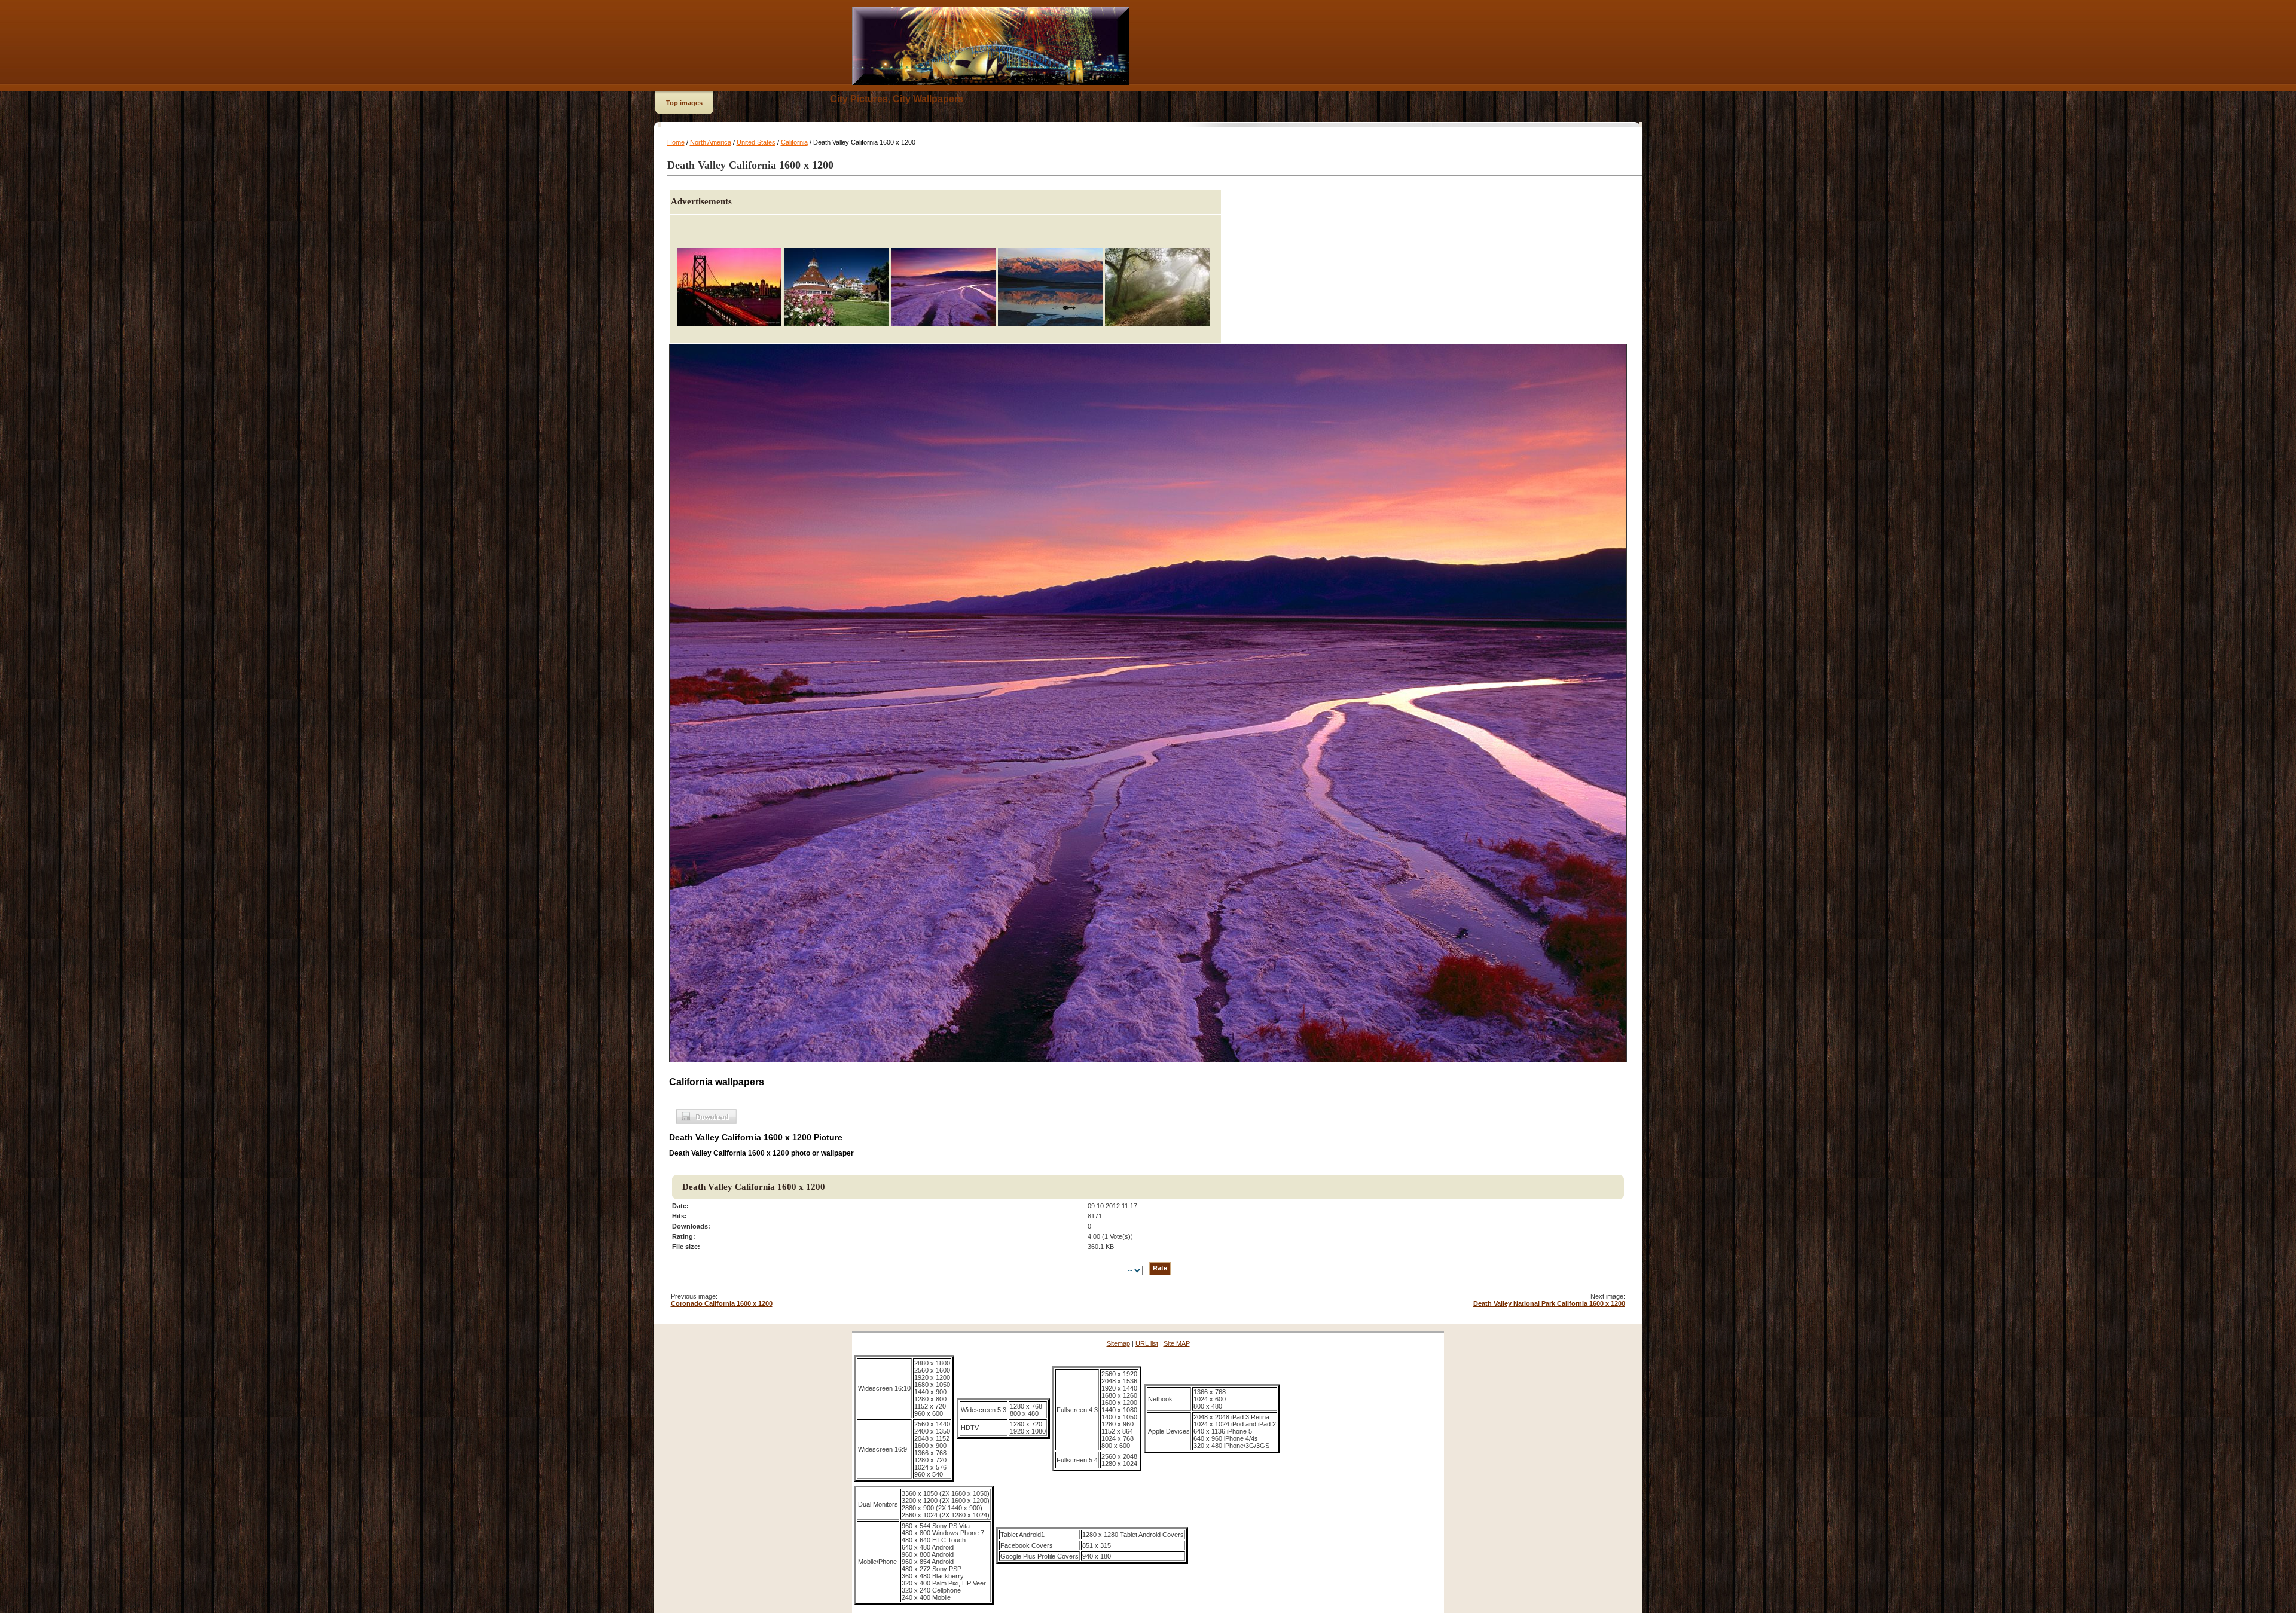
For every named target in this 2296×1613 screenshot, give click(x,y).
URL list (1147, 1343)
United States (756, 142)
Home (676, 142)
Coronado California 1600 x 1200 (722, 1303)
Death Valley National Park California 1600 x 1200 (1549, 1303)
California (794, 142)
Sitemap (1118, 1343)
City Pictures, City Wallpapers (897, 99)
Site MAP (1177, 1343)
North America (711, 142)
